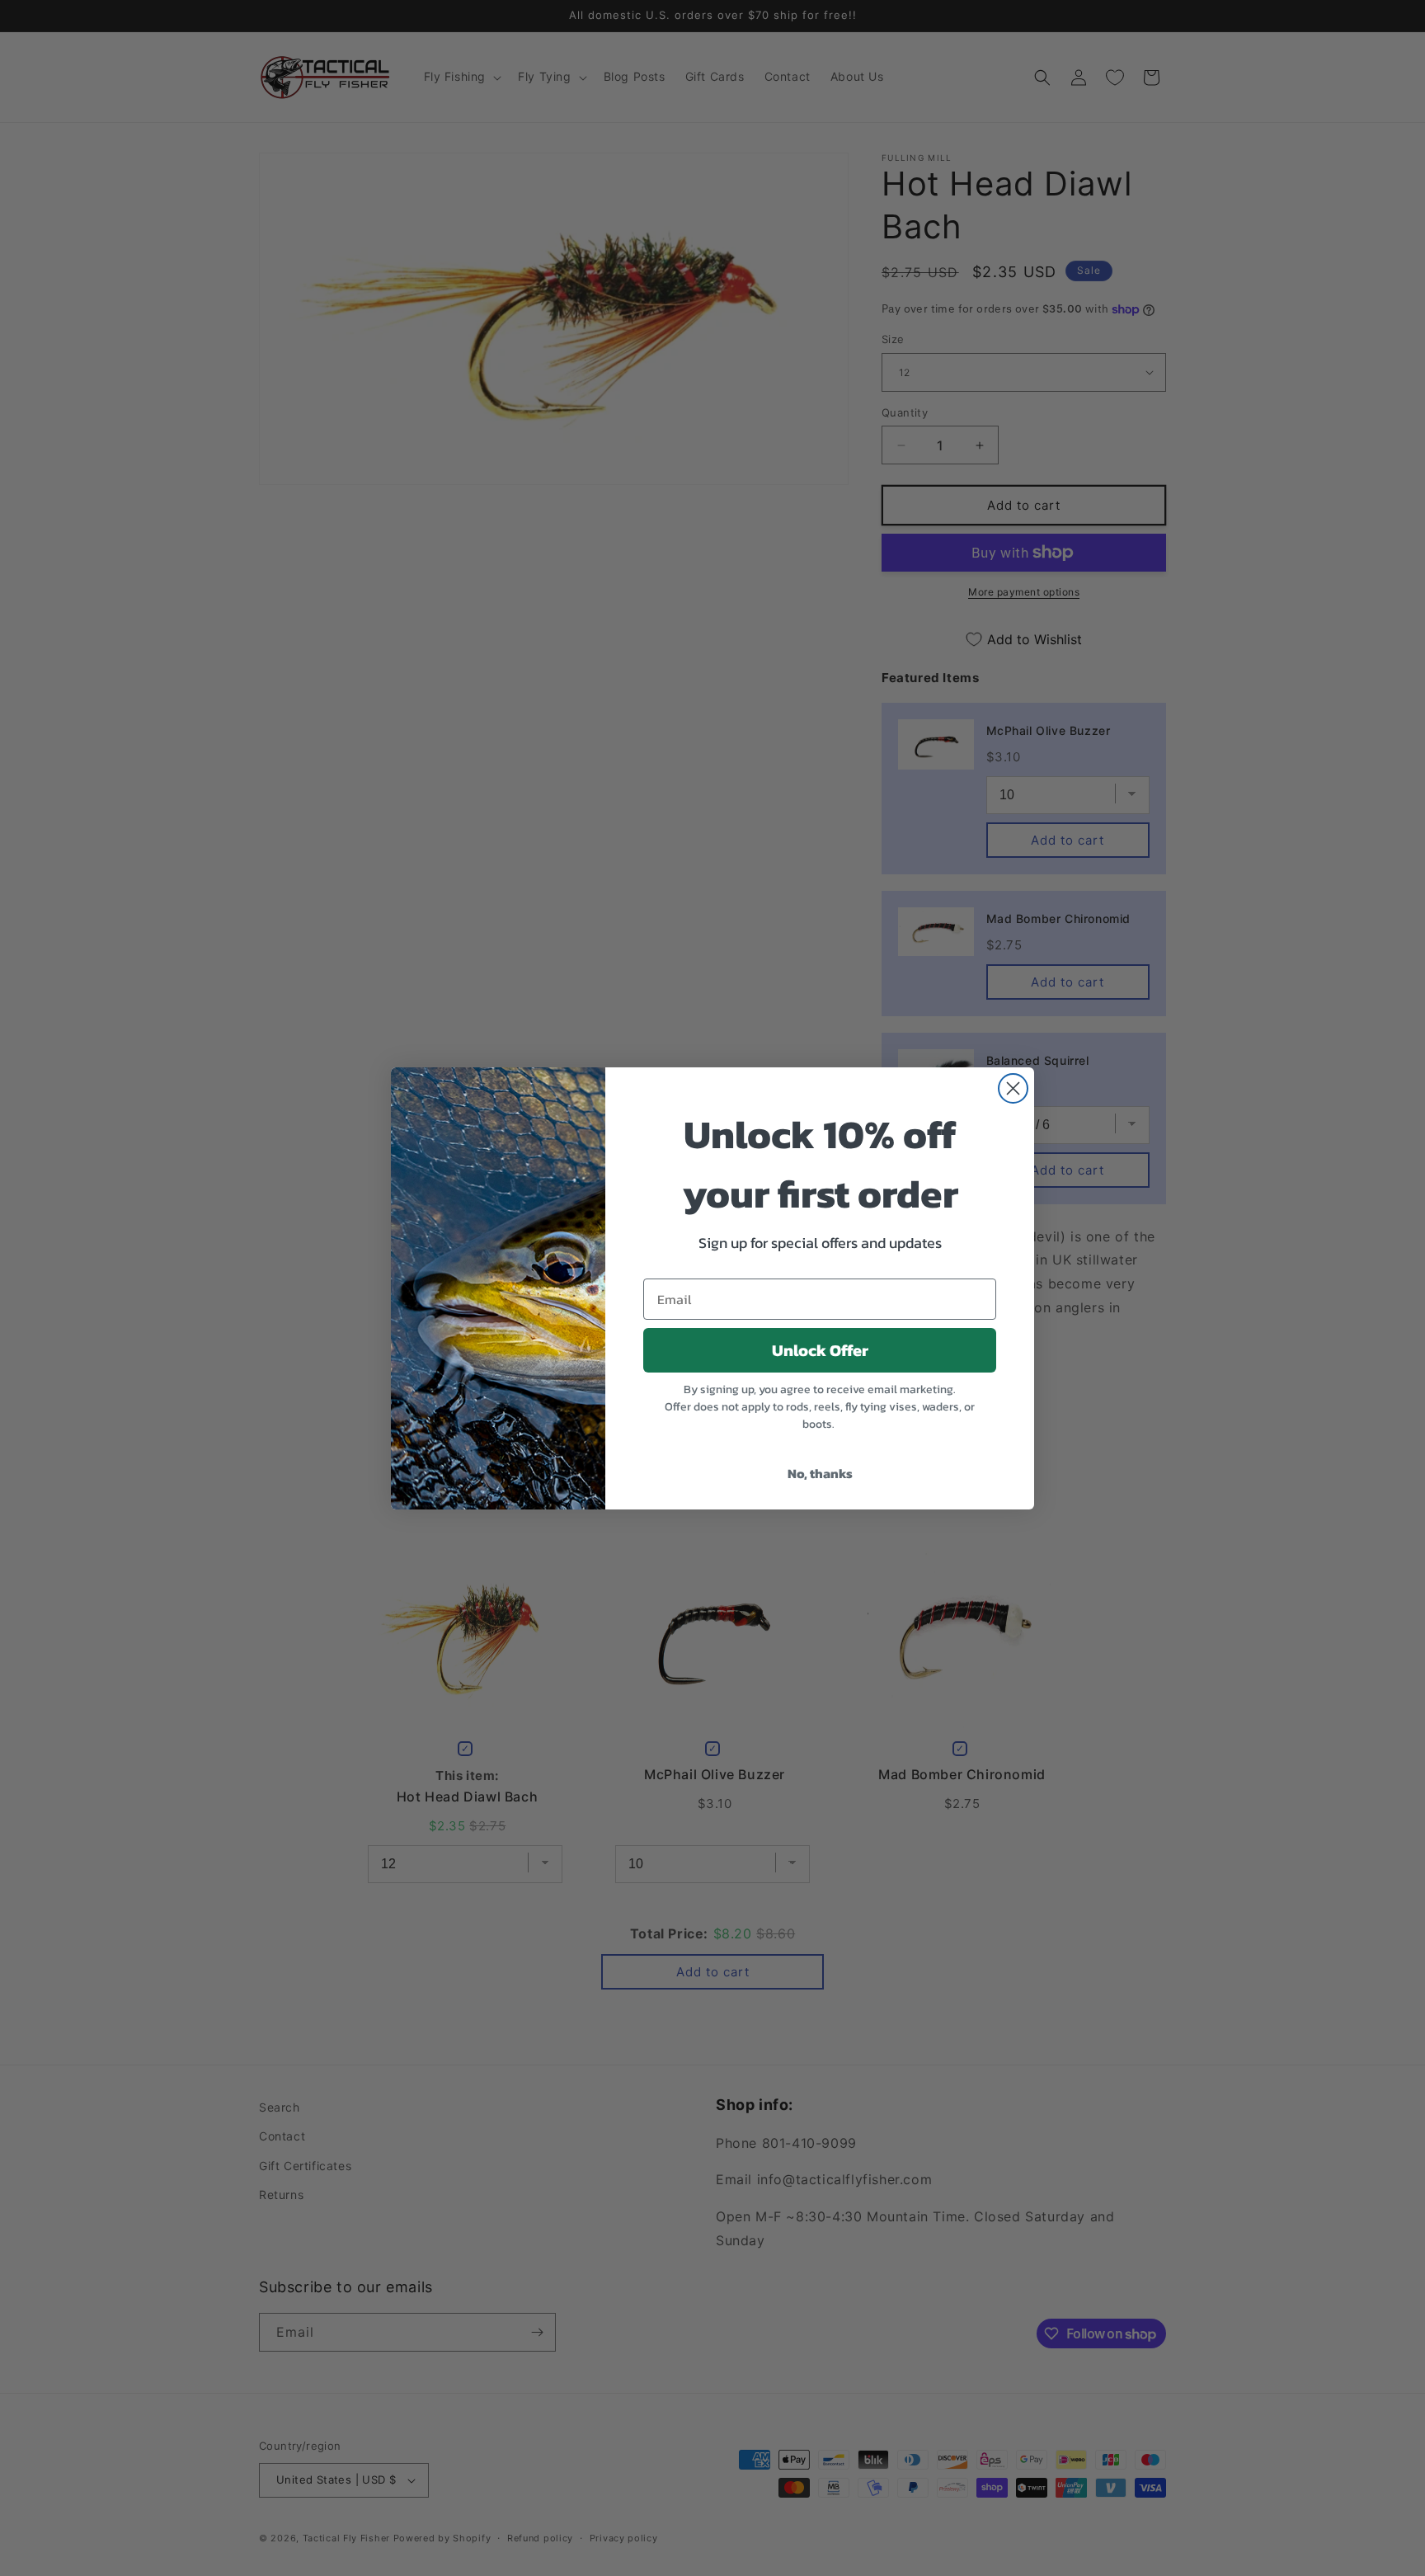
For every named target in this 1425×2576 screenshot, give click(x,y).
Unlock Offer (820, 1350)
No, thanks (820, 1473)
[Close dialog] (1013, 1088)
